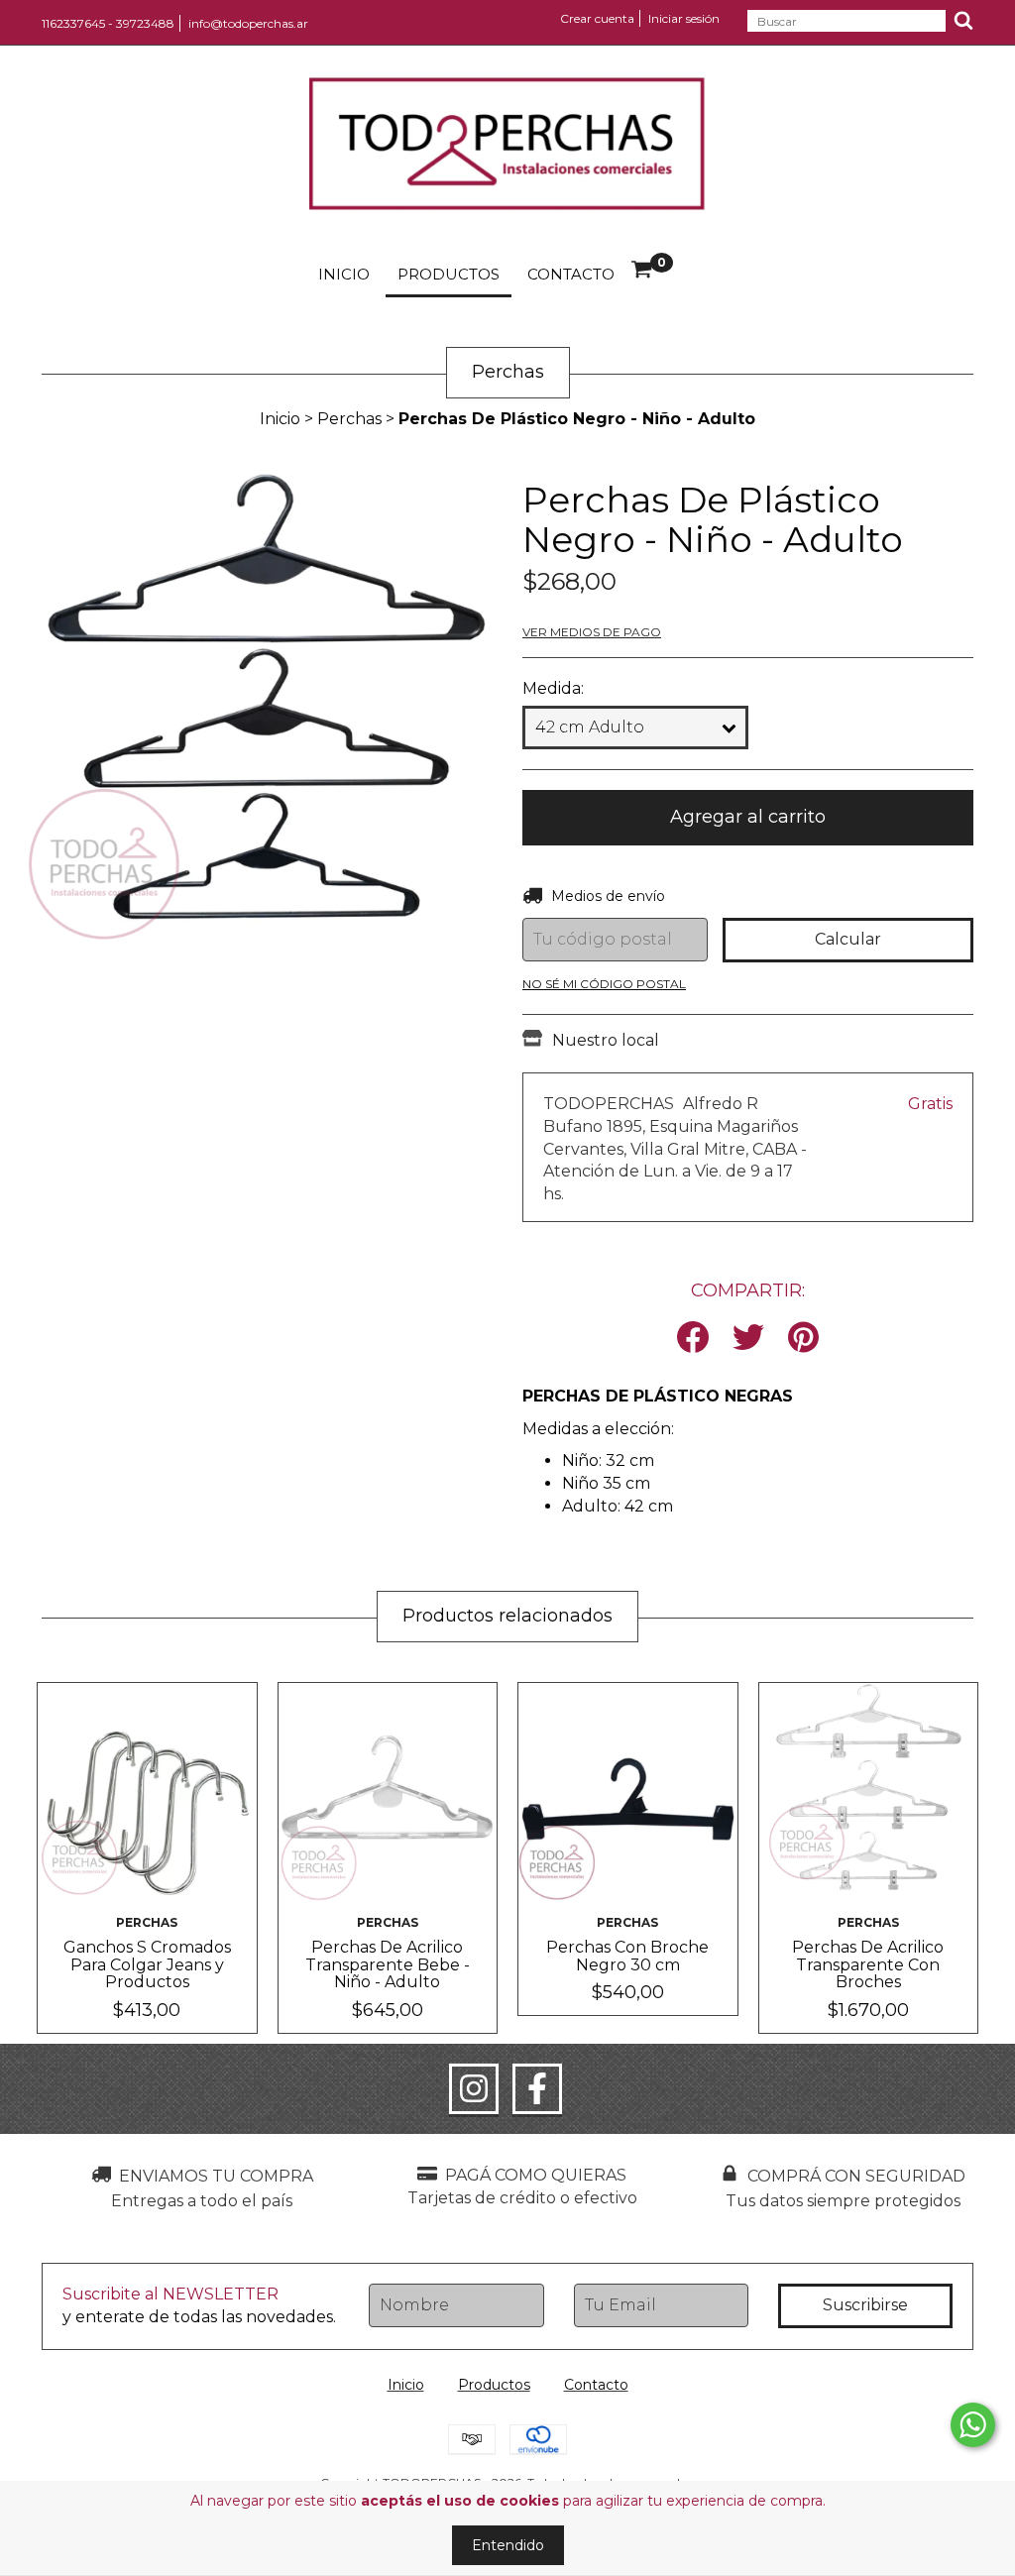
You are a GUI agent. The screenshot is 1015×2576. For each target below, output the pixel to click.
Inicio (344, 274)
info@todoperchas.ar (248, 23)
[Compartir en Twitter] (748, 1339)
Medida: (553, 688)
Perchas (349, 419)
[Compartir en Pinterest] (803, 1339)
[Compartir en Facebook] (693, 1339)
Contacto (571, 274)
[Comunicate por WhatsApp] (973, 2425)
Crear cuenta (597, 18)
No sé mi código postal (604, 984)
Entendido (508, 2545)
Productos (449, 274)
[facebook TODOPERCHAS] (537, 2089)
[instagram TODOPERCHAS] (474, 2089)
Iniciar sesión (684, 18)
